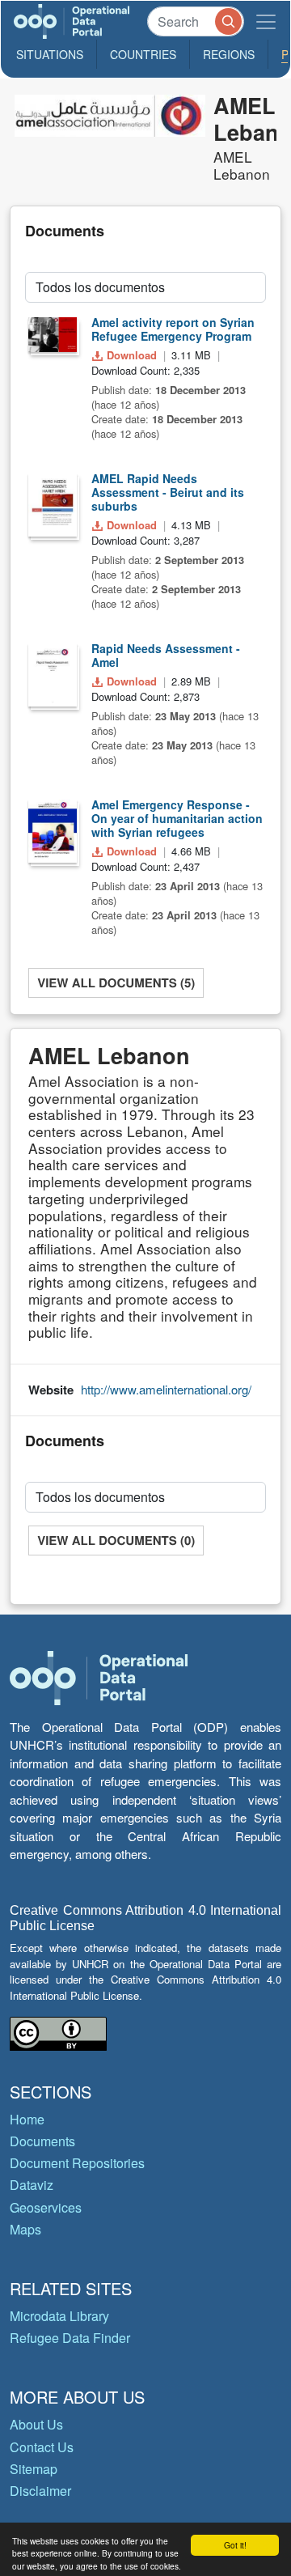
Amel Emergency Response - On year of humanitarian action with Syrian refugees (177, 818)
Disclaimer (40, 2491)
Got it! (235, 2545)
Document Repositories (77, 2163)
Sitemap (34, 2469)
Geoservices (46, 2207)
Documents (42, 2141)
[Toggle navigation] (266, 21)
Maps (25, 2229)
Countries (143, 54)
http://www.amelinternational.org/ (166, 1389)
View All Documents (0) (116, 1540)
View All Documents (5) (116, 982)
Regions (229, 54)
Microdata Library (59, 2316)
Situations (50, 54)
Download (132, 355)
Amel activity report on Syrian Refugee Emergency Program (173, 329)
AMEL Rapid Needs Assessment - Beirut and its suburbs (168, 492)
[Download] (53, 334)
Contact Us (42, 2447)
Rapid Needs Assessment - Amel (166, 655)
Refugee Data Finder (70, 2338)
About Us (36, 2424)
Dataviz (32, 2185)
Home (27, 2119)
